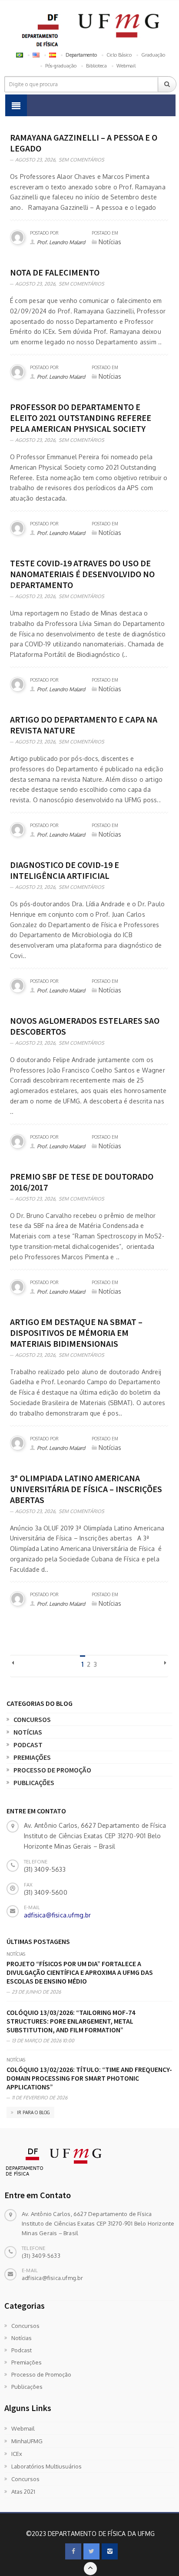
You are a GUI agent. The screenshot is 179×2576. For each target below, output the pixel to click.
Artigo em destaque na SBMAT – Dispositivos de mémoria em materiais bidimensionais (76, 1333)
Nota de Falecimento (55, 272)
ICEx (17, 2454)
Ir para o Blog (33, 2112)
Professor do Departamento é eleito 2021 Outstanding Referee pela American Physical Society (81, 418)
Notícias (28, 1732)
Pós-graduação (61, 66)
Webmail (126, 66)
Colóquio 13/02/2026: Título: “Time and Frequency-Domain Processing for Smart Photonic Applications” (89, 2078)
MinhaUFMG (27, 2441)
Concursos (32, 1719)
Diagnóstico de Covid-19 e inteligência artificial (65, 870)
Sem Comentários (81, 160)
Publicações (34, 1782)
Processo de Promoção (52, 1770)
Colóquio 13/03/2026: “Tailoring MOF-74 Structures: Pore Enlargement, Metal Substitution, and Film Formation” (71, 2021)
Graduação (153, 55)
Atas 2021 (23, 2492)
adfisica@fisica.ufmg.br (58, 1915)
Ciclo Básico (119, 55)
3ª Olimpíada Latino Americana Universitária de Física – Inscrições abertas (86, 1489)
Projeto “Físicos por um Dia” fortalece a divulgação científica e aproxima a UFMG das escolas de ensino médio (80, 1972)
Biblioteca (96, 66)
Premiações (32, 1757)
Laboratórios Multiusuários (46, 2466)
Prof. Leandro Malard (61, 242)
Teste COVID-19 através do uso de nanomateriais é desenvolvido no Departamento (82, 574)
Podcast (28, 1745)
